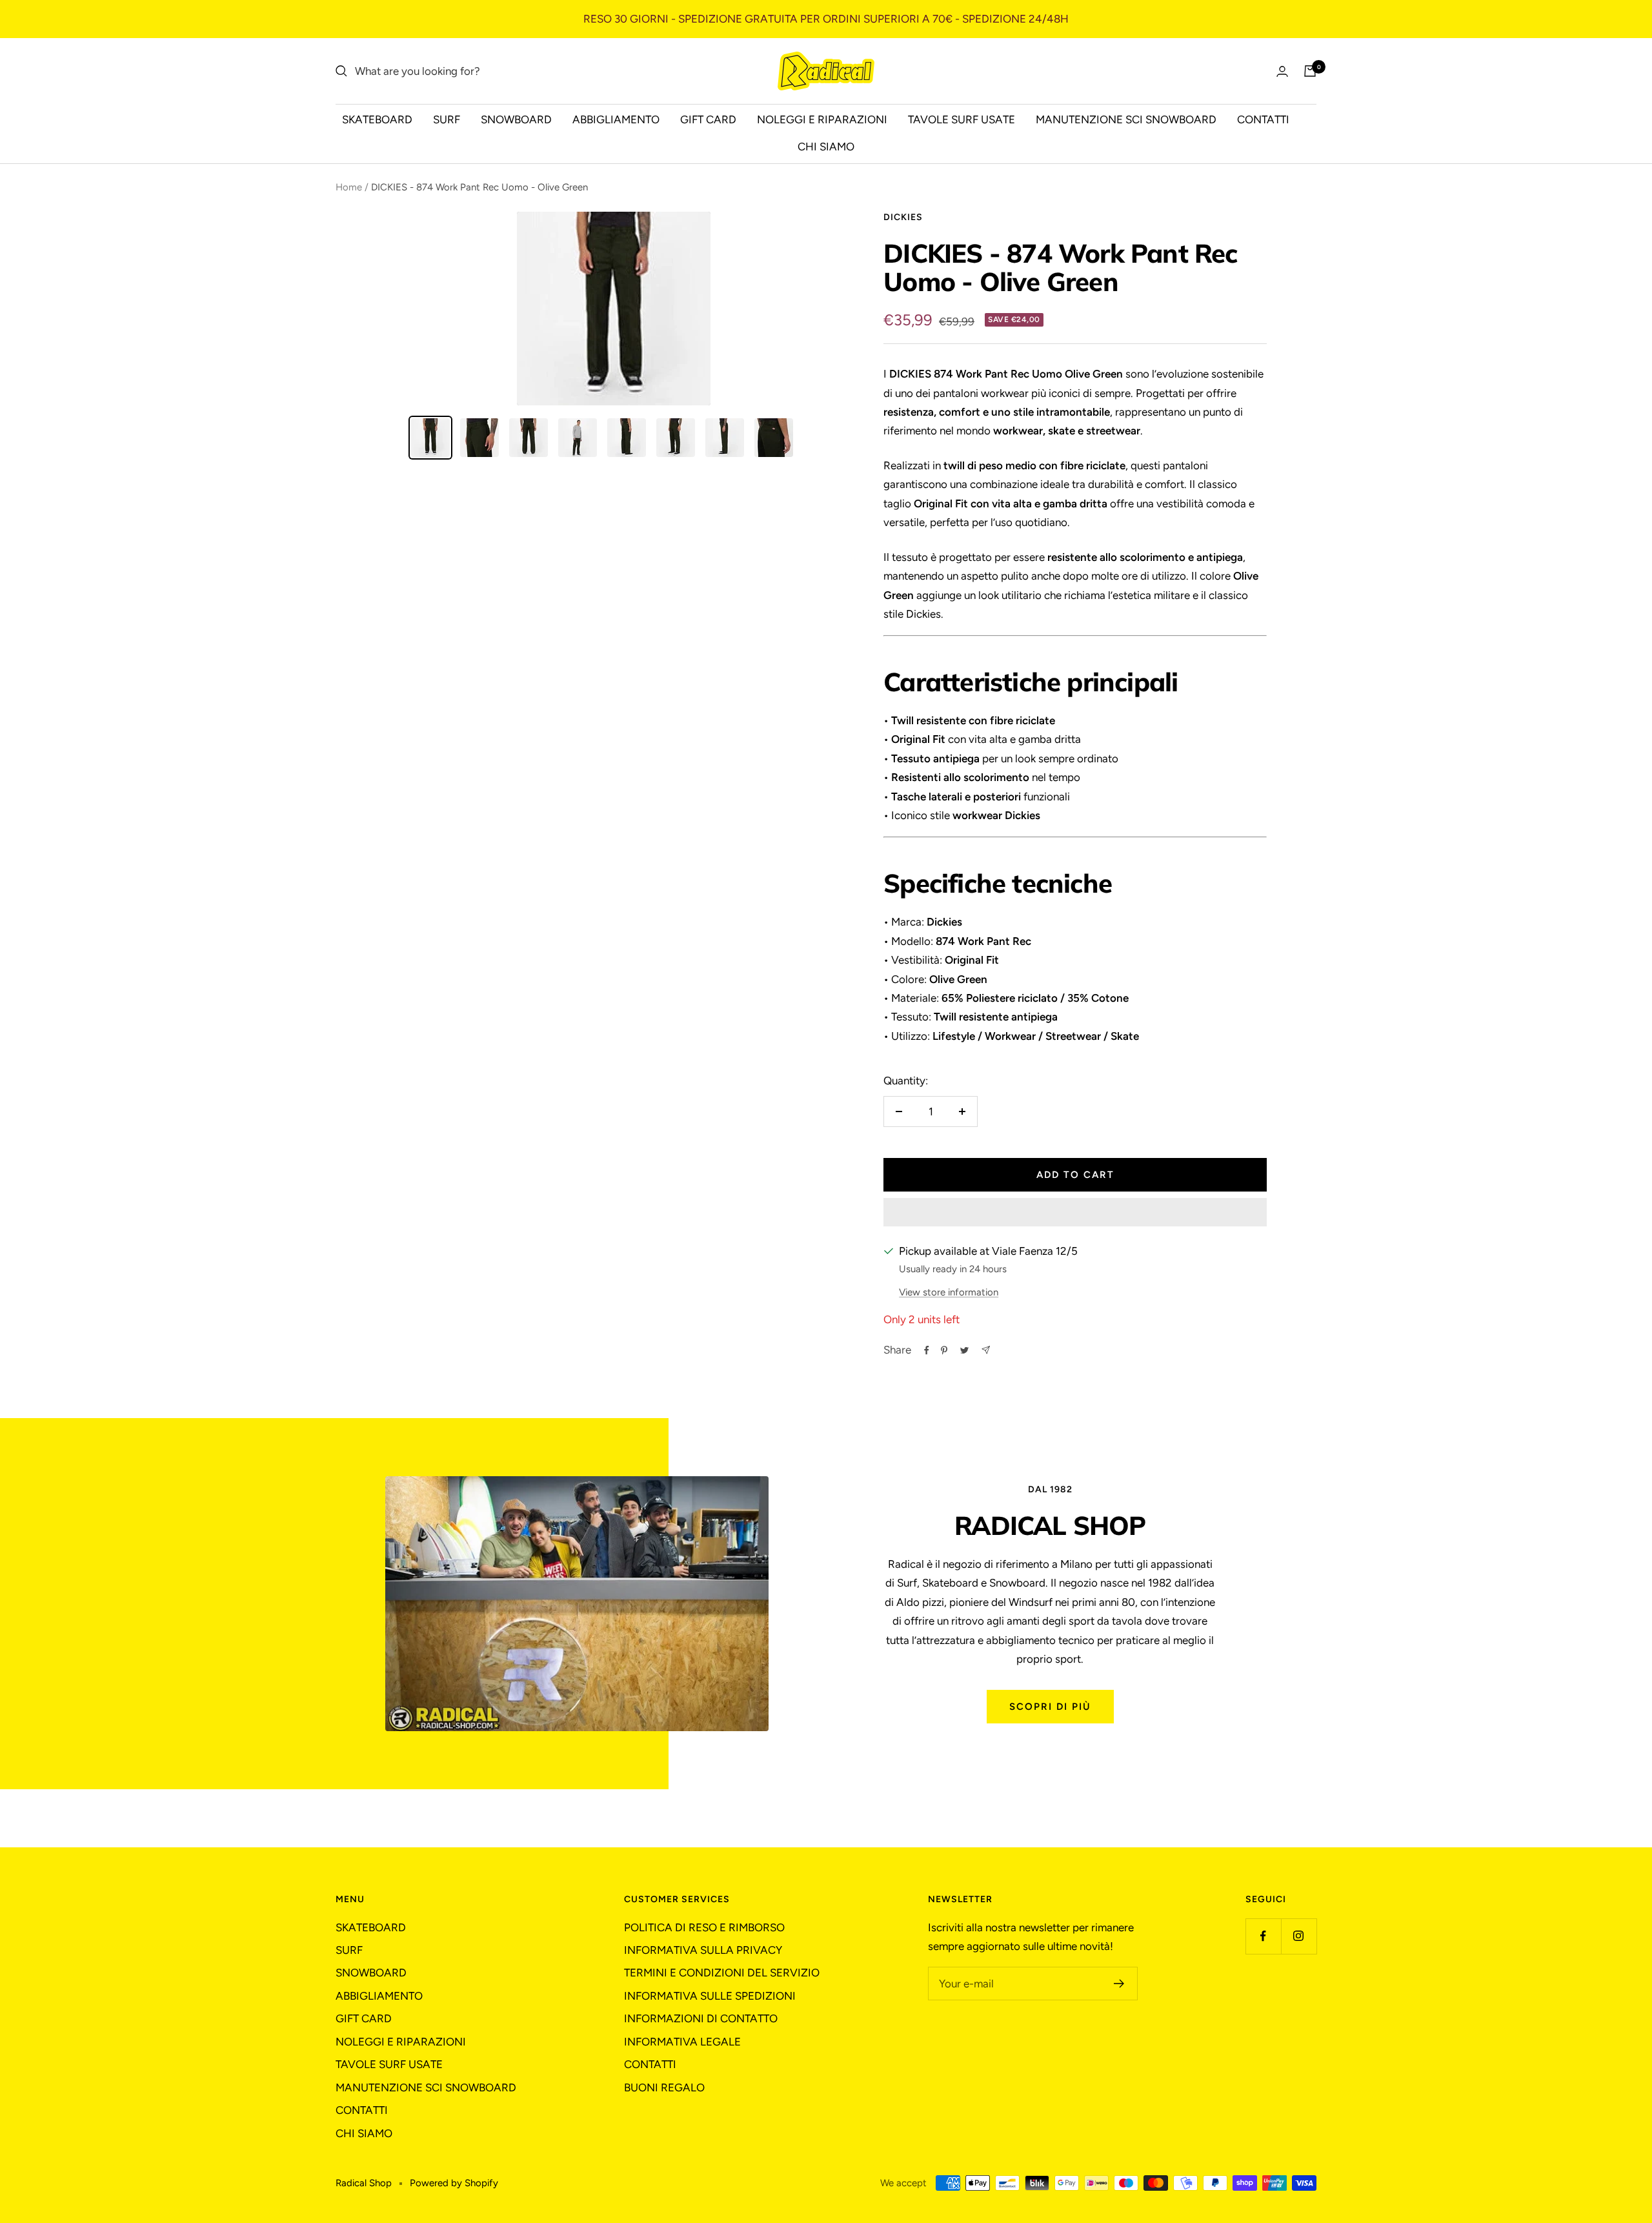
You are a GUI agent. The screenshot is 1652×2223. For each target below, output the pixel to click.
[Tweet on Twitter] (964, 1350)
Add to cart (1075, 1175)
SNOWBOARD (516, 119)
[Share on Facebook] (927, 1350)
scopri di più (1050, 1707)
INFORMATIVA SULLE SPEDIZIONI (710, 1996)
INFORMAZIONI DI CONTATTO (701, 2018)
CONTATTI (1263, 119)
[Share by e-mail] (986, 1350)
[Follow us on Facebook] (1263, 1936)
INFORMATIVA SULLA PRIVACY (703, 1950)
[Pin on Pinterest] (944, 1350)
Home (349, 187)
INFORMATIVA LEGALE (682, 2042)
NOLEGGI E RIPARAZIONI (822, 119)
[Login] (1282, 71)
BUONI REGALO (664, 2087)
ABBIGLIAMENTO (616, 119)
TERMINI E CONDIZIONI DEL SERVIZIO (722, 1973)
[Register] (1119, 1984)
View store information (949, 1292)
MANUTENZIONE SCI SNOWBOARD (1126, 119)
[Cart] (1310, 71)
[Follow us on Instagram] (1299, 1936)
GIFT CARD (708, 119)
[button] (1075, 1212)
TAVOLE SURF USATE (962, 119)
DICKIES (903, 217)
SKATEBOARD (377, 119)
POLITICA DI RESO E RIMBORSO (704, 1927)
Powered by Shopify (454, 2183)
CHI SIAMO (826, 147)
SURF (447, 119)
